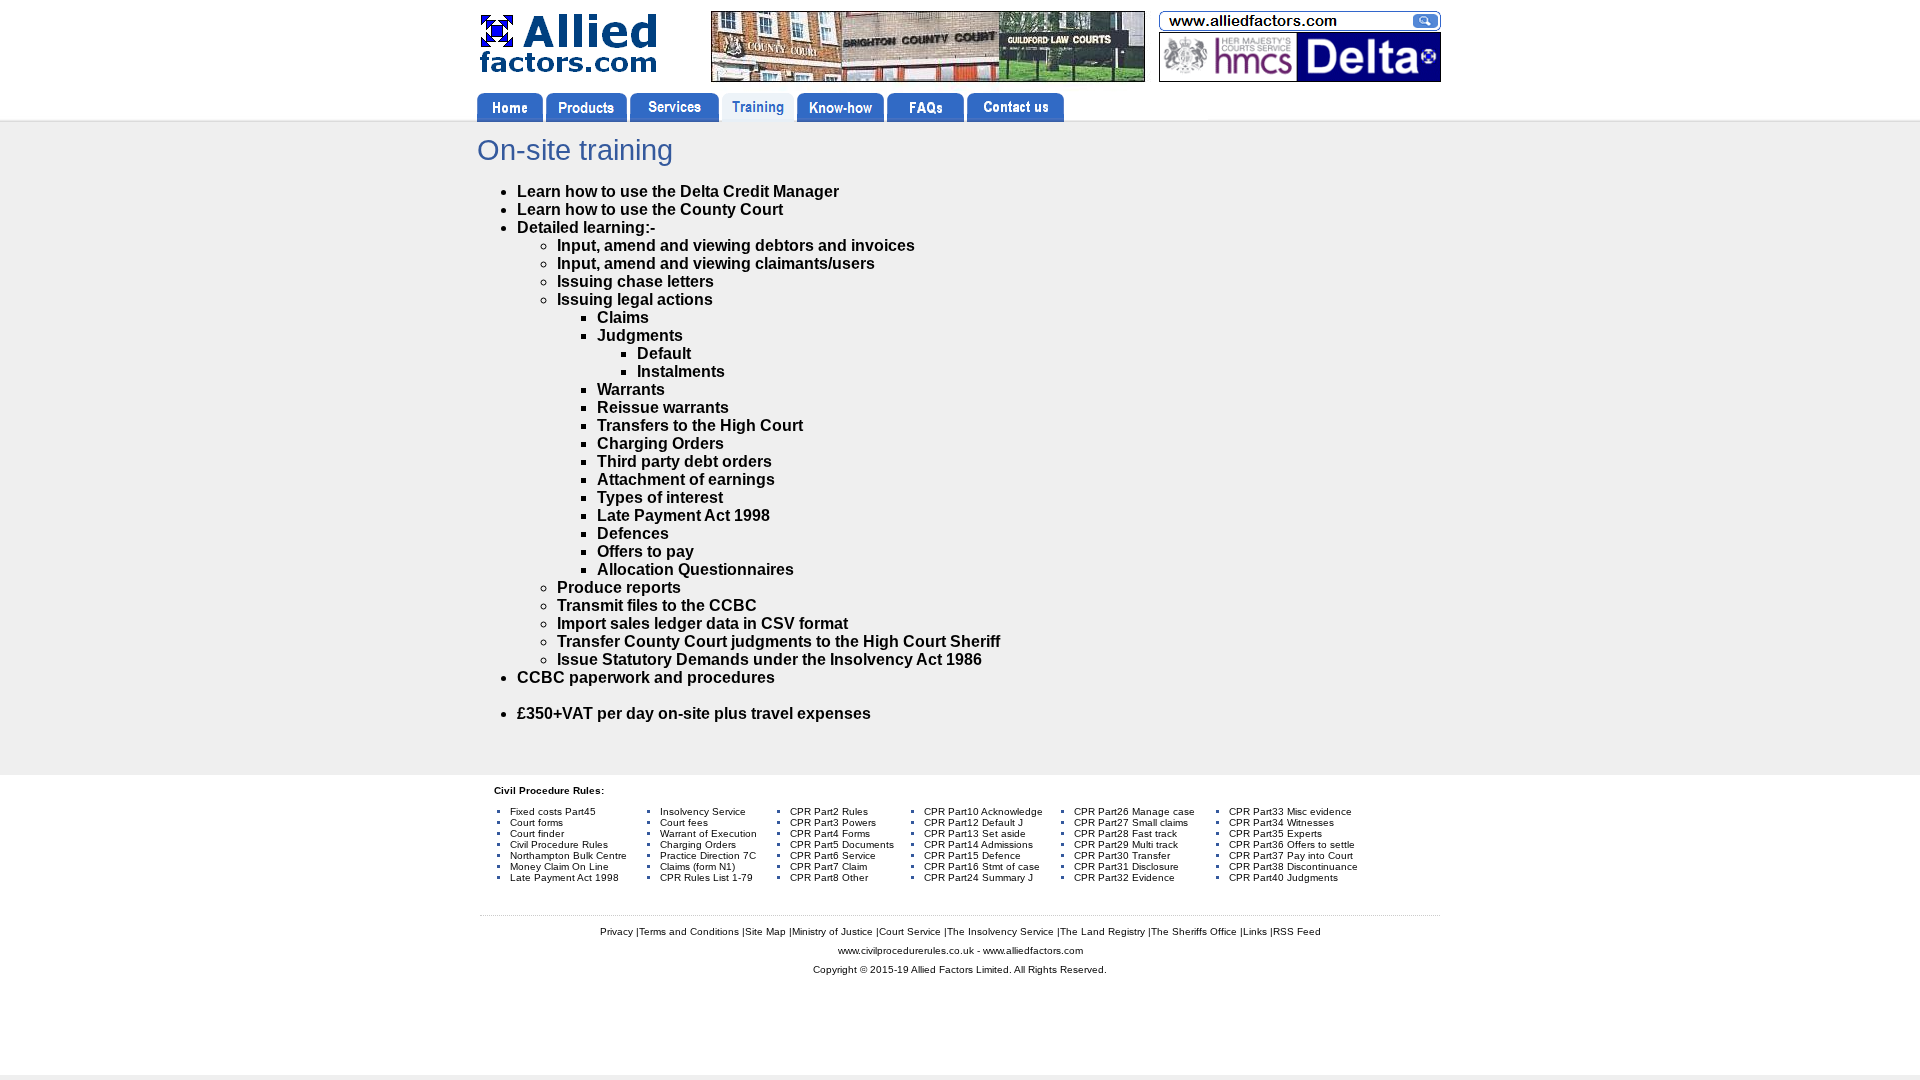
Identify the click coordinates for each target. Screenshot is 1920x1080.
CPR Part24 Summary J (978, 877)
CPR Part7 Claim (828, 866)
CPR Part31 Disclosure (1126, 866)
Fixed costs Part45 (553, 811)
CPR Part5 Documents (842, 844)
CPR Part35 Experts (1275, 833)
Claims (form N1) (697, 866)
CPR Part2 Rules (829, 811)
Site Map (765, 931)
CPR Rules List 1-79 (706, 877)
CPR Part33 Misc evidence (1290, 811)
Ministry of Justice (832, 931)
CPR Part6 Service (833, 855)
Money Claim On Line (559, 866)
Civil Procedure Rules (559, 844)
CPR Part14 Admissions (978, 844)
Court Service (910, 931)
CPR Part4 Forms (830, 833)
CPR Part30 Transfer (1122, 855)
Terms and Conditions (689, 931)
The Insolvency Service (1000, 931)
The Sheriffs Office (1194, 931)
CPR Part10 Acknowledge (983, 811)
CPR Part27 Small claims (1131, 822)
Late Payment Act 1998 (564, 877)
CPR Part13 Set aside (975, 833)
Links (1255, 931)
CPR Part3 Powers (833, 822)
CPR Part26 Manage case (1134, 811)
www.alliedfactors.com (1033, 950)
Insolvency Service (703, 811)
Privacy (616, 931)
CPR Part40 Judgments (1283, 877)
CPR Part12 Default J (973, 822)
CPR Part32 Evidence (1124, 877)
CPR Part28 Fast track (1125, 833)
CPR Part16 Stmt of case (982, 866)
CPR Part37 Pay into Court (1291, 855)
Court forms (536, 822)
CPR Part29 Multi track (1126, 844)
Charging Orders (698, 844)
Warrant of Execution (708, 833)
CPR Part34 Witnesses (1281, 822)
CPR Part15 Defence (972, 855)
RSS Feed (1297, 931)
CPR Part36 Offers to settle (1292, 844)
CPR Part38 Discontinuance (1293, 866)
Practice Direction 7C (708, 855)
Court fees (684, 822)
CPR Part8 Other (829, 877)
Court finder (537, 833)
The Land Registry (1102, 931)
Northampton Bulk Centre (568, 855)
